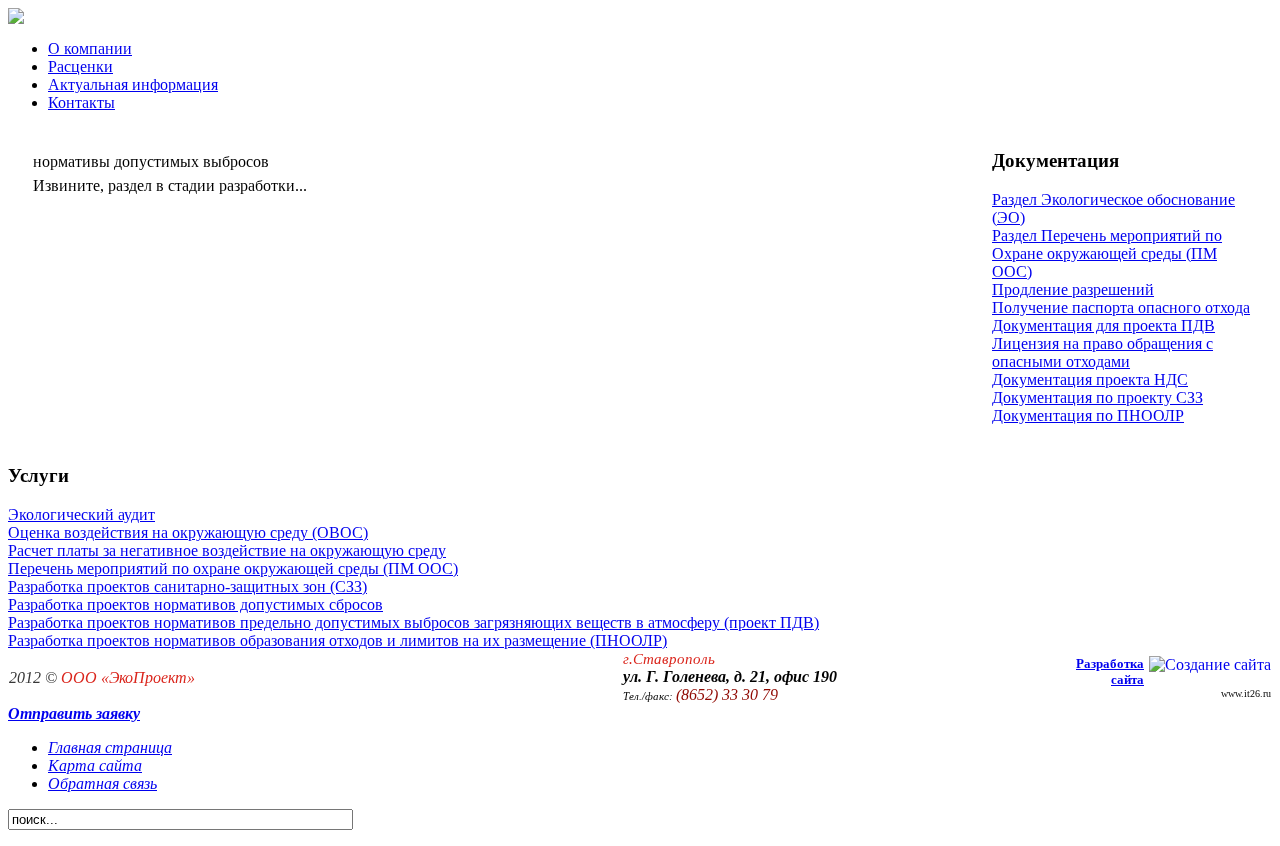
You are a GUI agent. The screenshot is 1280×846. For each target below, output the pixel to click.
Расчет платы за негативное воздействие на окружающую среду (227, 550)
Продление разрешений (1073, 289)
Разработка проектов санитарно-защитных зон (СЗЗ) (187, 586)
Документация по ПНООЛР (1088, 415)
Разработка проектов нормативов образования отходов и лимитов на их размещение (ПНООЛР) (337, 640)
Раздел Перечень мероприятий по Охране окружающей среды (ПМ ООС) (1107, 253)
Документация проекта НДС (1090, 379)
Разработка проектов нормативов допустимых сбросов (195, 604)
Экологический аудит (81, 514)
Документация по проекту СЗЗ (1097, 397)
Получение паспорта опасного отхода (1121, 307)
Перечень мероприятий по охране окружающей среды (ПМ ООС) (233, 568)
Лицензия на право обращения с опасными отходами (1102, 352)
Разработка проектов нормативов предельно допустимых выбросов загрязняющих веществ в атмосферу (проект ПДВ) (413, 622)
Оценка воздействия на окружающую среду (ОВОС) (188, 532)
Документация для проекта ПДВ (1103, 325)
